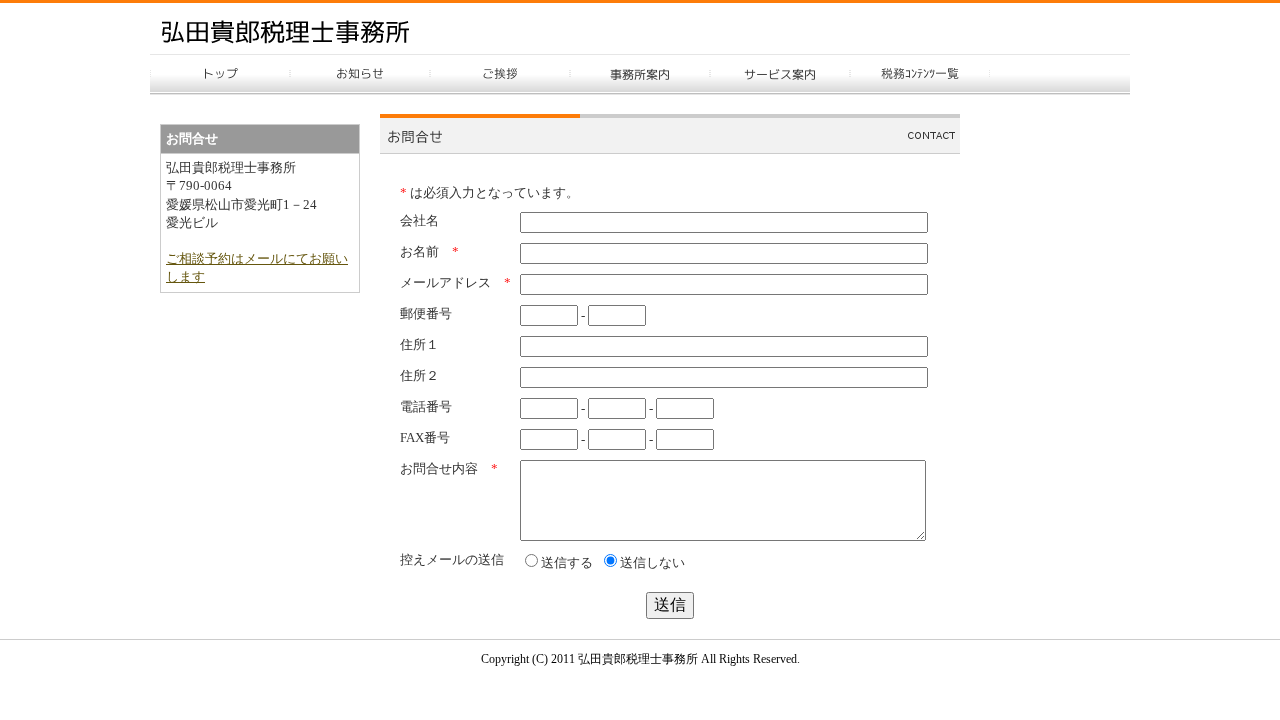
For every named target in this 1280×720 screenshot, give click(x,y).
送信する (567, 562)
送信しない (652, 562)
